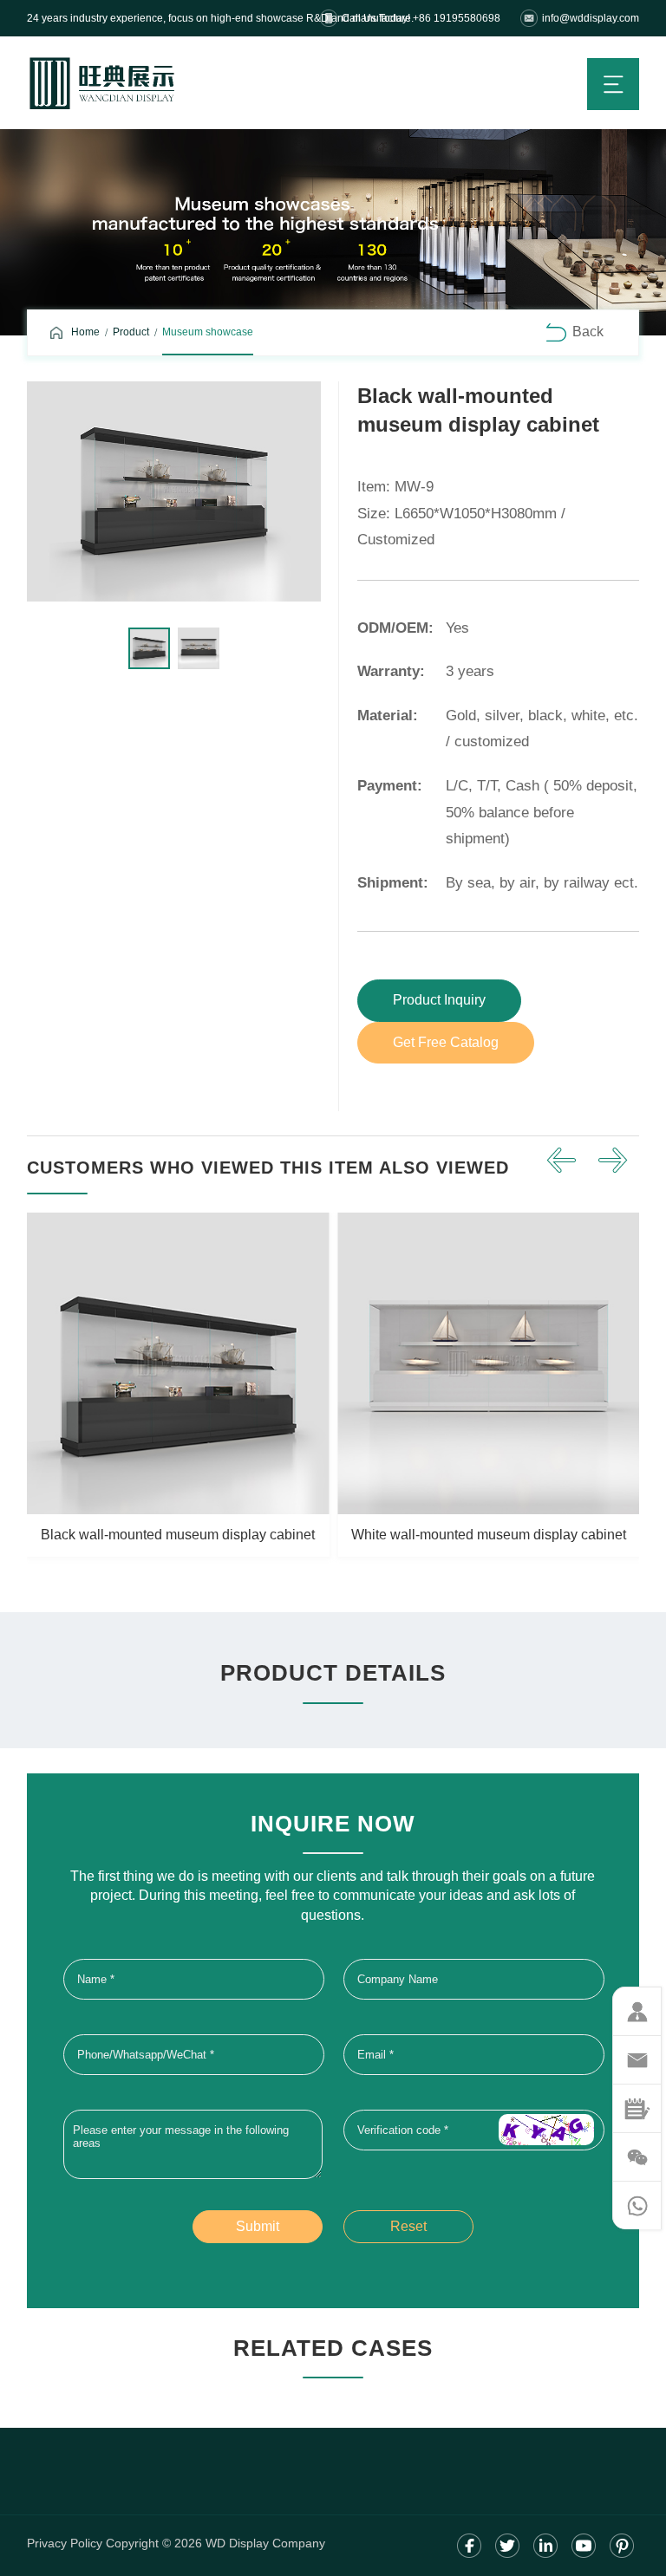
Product (131, 332)
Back (588, 332)
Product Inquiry (439, 1000)
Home (85, 332)
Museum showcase (208, 332)
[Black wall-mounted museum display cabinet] (174, 491)
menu (613, 84)
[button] (561, 1161)
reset (408, 2226)
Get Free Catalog (446, 1042)
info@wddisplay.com (591, 18)
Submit (258, 2226)
